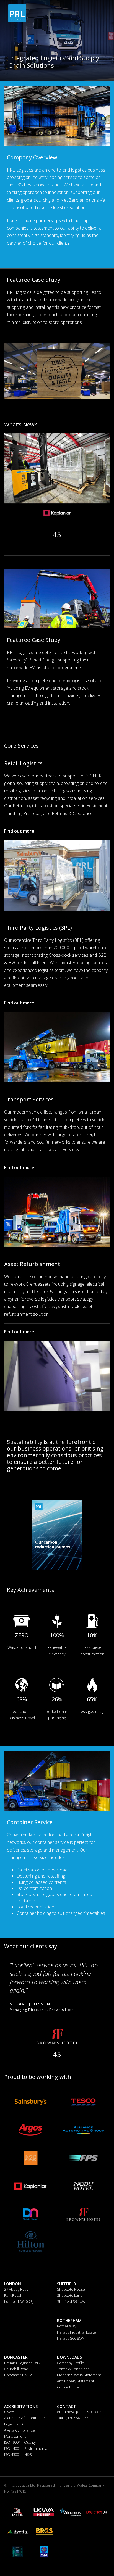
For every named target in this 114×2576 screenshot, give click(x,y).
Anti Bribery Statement (76, 2381)
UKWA (9, 2412)
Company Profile (71, 2363)
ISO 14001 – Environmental (26, 2448)
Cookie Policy (68, 2387)
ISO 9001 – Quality (20, 2442)
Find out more (19, 831)
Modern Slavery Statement (79, 2375)
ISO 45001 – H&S (18, 2454)
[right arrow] (59, 2054)
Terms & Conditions (73, 2369)
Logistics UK (14, 2424)
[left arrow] (55, 2054)
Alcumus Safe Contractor (25, 2418)
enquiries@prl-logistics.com (80, 2412)
